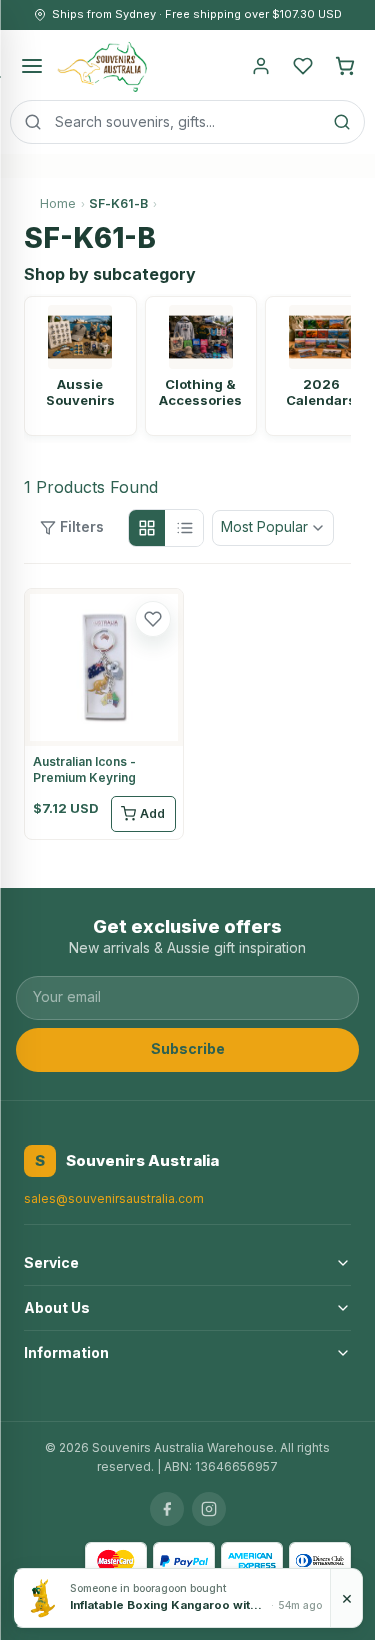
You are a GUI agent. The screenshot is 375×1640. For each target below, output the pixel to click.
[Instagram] (209, 1509)
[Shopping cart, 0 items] (345, 66)
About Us (57, 1307)
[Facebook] (167, 1509)
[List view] (185, 528)
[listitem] (80, 366)
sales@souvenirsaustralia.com (114, 1198)
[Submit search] (342, 122)
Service (51, 1262)
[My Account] (261, 66)
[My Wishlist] (303, 66)
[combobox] (187, 122)
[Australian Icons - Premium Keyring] (104, 668)
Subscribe (188, 1048)
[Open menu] (32, 66)
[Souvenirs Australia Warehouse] (101, 66)
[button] (153, 619)
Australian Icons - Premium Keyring (84, 769)
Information (66, 1352)
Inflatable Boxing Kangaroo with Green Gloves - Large (168, 1605)
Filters (82, 526)
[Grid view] (147, 528)
